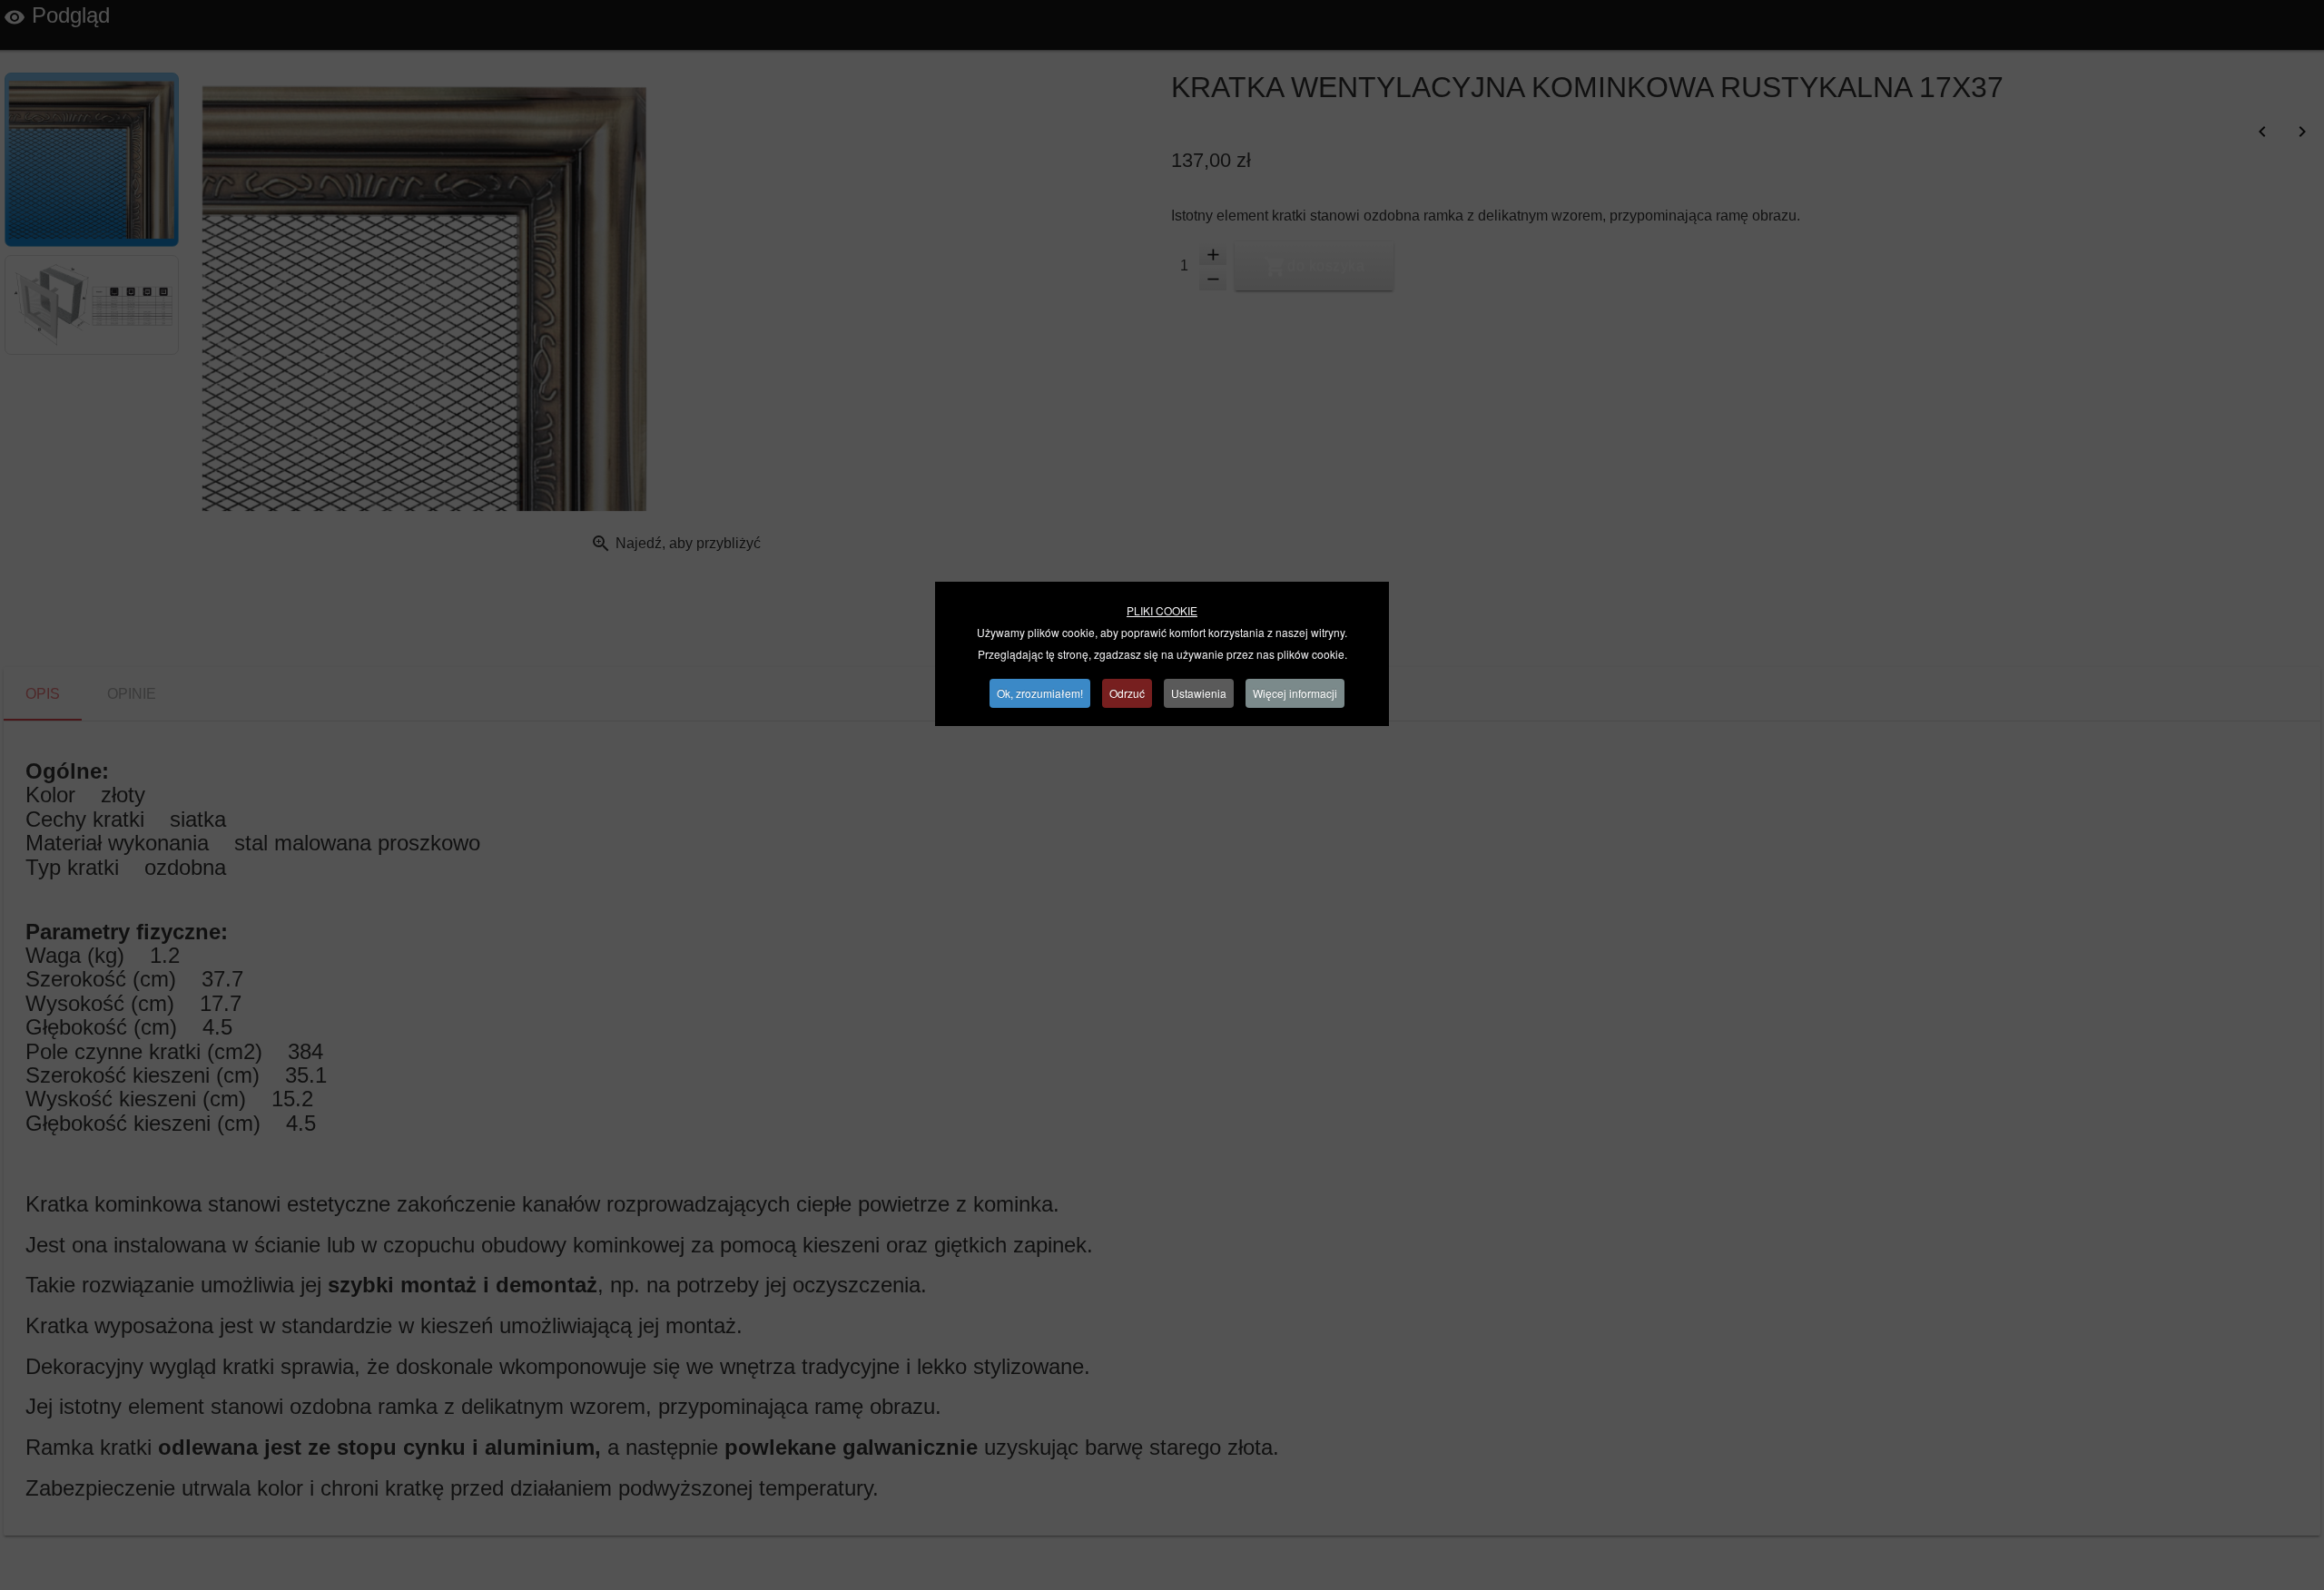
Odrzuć (1127, 693)
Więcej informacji (1295, 693)
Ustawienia (1199, 693)
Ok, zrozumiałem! (1040, 693)
